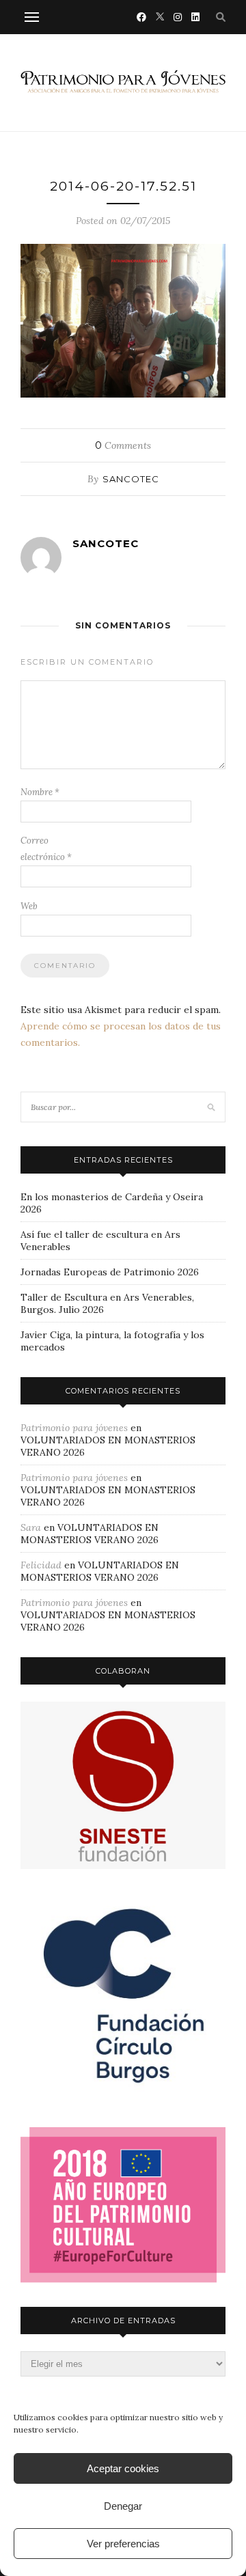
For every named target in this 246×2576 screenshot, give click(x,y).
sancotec (131, 479)
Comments (123, 445)
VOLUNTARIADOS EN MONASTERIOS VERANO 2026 (90, 1534)
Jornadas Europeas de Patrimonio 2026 (110, 1272)
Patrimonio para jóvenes (74, 1428)
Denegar (123, 2506)
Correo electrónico (46, 849)
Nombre (40, 792)
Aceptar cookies (123, 2468)
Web (29, 906)
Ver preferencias (123, 2544)
